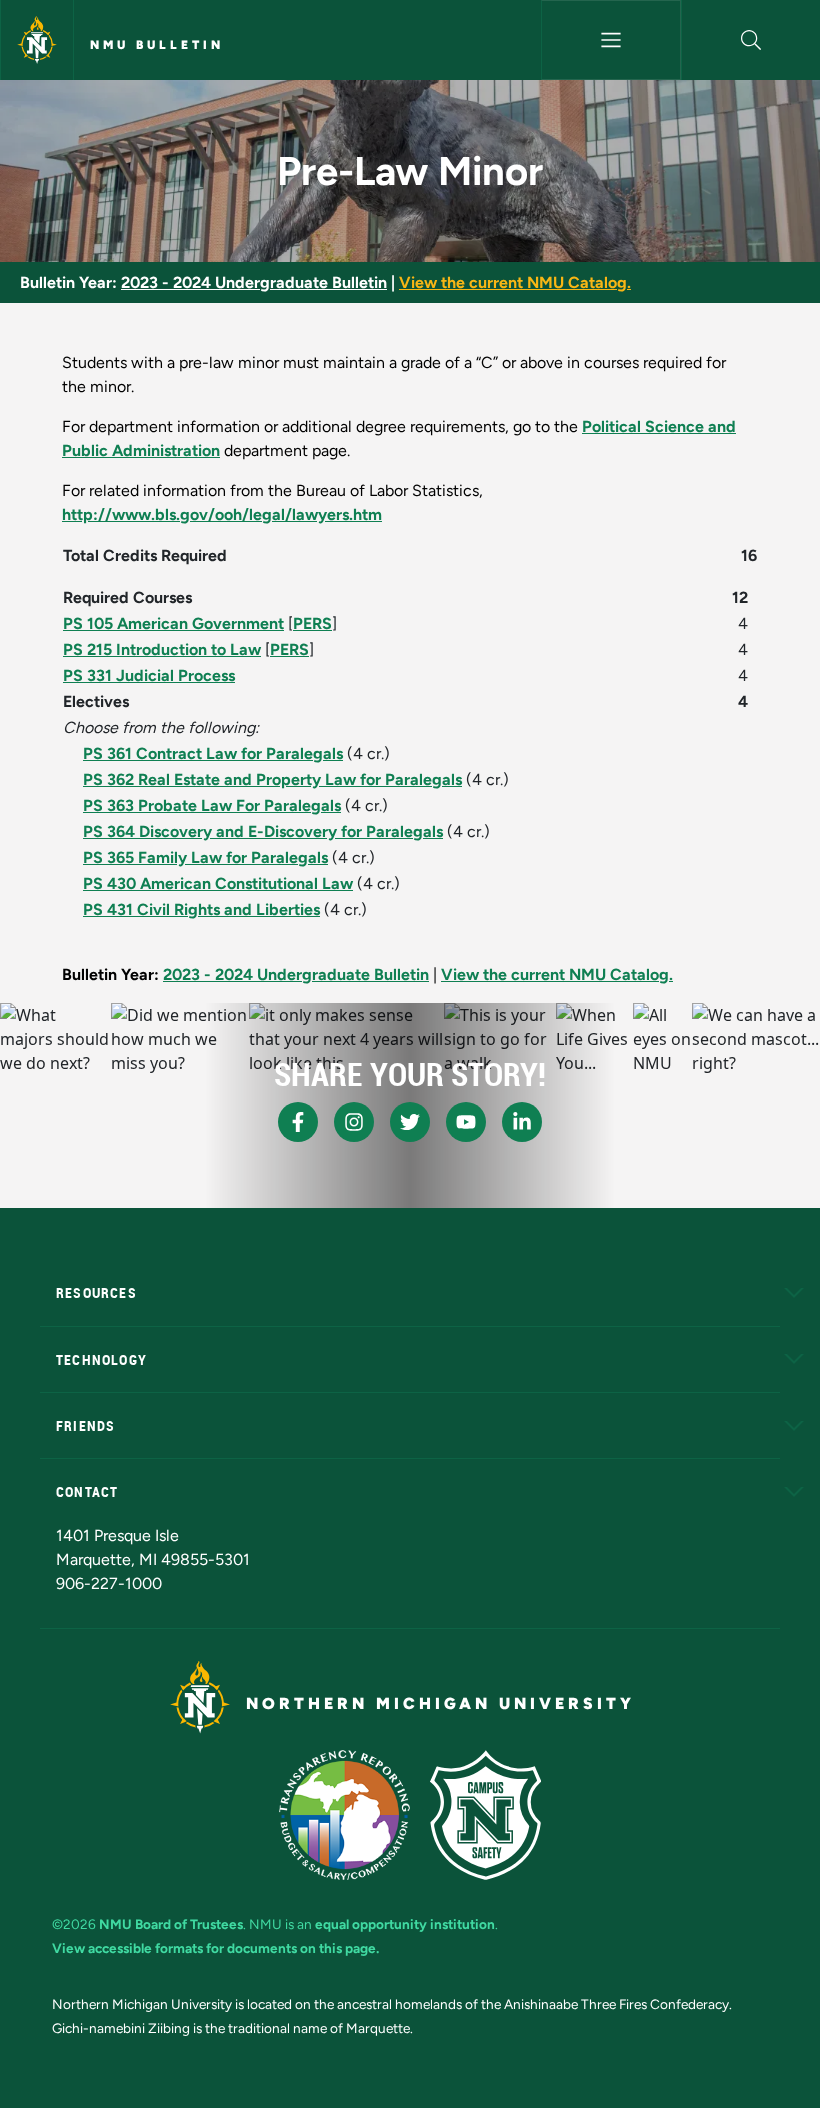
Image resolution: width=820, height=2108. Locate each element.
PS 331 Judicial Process (149, 675)
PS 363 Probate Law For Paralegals (212, 805)
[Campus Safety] (485, 1815)
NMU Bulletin (157, 45)
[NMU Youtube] (466, 1122)
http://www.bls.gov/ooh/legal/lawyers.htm (222, 514)
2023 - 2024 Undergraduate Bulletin (254, 282)
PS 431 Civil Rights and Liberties (201, 909)
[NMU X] (410, 1122)
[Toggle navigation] (610, 40)
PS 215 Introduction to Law (162, 649)
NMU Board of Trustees (171, 1924)
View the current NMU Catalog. (515, 282)
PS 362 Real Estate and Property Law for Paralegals (272, 779)
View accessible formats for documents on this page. (215, 1948)
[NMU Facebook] (298, 1122)
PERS (312, 623)
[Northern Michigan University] (37, 40)
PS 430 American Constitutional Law (218, 883)
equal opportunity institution (405, 1924)
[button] (751, 40)
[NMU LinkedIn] (522, 1122)
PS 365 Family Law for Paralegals (205, 857)
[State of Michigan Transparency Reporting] (344, 1815)
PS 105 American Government (173, 623)
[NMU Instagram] (354, 1122)
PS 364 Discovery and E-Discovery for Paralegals (263, 831)
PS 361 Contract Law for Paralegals (213, 753)
